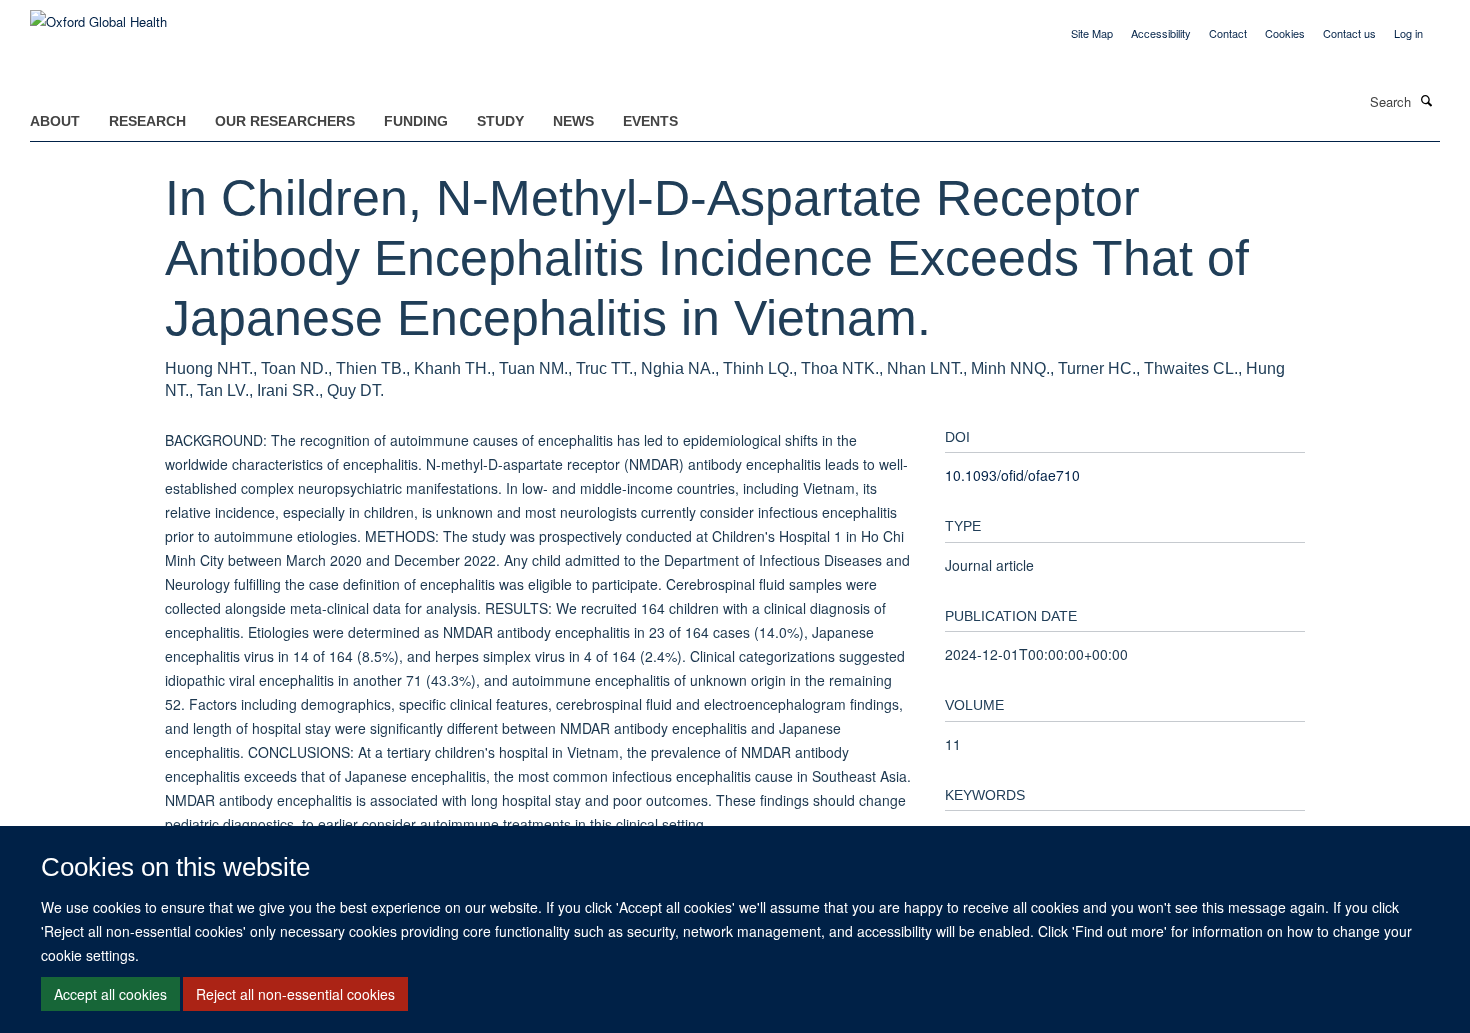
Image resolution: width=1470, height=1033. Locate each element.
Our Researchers (285, 121)
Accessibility (1161, 33)
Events (650, 121)
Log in (1408, 33)
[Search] (1427, 100)
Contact (1228, 33)
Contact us (1349, 33)
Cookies (1285, 33)
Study (500, 121)
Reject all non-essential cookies (295, 994)
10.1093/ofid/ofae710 (1012, 475)
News (573, 121)
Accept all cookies (110, 994)
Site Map (1092, 33)
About (55, 121)
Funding (416, 121)
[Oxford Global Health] (98, 14)
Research (147, 121)
